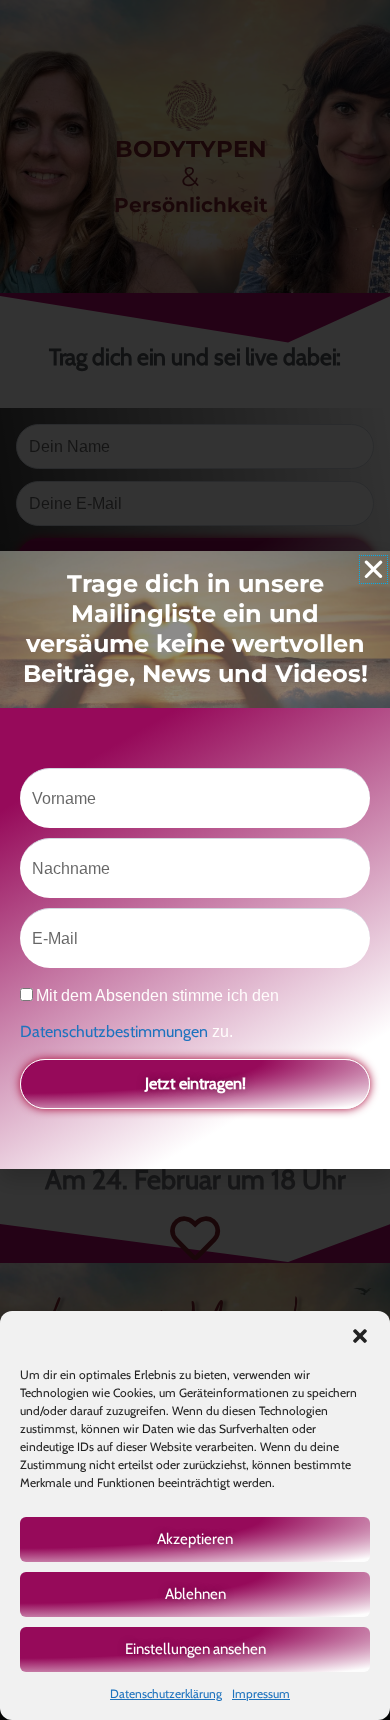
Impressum (261, 1693)
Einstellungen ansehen (195, 1649)
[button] (360, 1336)
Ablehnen (195, 1594)
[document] (195, 860)
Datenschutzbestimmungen (116, 1031)
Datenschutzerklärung (166, 1693)
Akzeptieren (195, 1539)
